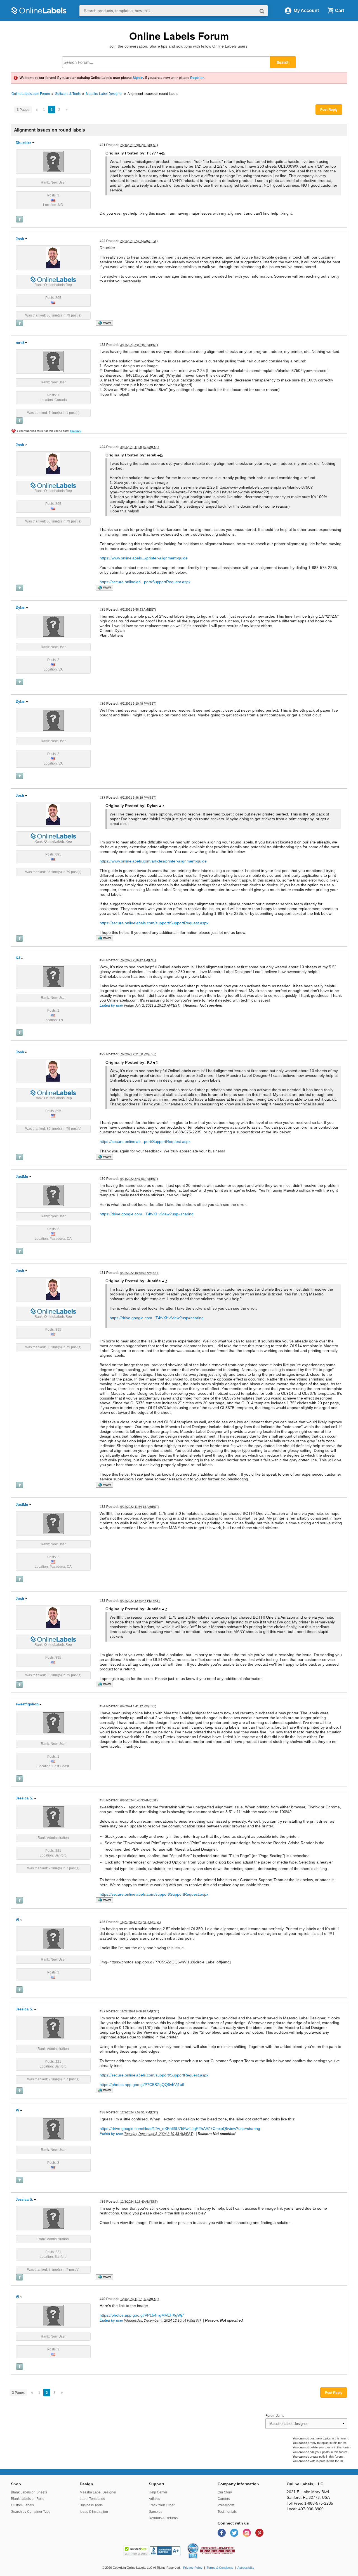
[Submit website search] (262, 11)
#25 (103, 609)
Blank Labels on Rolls (28, 2499)
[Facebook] (222, 2532)
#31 (103, 1273)
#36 (103, 1922)
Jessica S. (24, 1798)
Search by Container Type (31, 2512)
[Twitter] (235, 2532)
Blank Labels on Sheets (29, 2492)
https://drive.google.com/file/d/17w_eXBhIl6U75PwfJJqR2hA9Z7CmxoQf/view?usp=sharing (180, 2129)
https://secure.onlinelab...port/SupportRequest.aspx (145, 582)
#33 (103, 1601)
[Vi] (53, 1939)
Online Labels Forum (179, 36)
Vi (17, 1920)
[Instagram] (247, 2532)
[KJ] (53, 977)
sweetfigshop (27, 1704)
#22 (103, 241)
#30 (103, 1179)
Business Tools (91, 2505)
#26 (103, 703)
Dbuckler (23, 143)
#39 (103, 2201)
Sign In (138, 78)
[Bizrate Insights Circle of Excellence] (196, 2544)
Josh (20, 239)
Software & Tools (68, 94)
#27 (103, 797)
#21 (103, 145)
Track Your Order (162, 2505)
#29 (103, 1054)
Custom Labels (22, 2505)
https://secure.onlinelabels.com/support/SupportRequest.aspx (154, 923)
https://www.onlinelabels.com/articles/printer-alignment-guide (153, 861)
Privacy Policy (193, 2568)
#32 (103, 1507)
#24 (103, 447)
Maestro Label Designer (104, 94)
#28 (103, 960)
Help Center (158, 2492)
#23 (103, 345)
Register (197, 78)
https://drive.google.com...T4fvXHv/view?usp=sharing (147, 1214)
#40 (103, 2299)
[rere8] (53, 361)
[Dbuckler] (53, 161)
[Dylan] (53, 626)
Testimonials (227, 2512)
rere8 (20, 343)
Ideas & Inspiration (94, 2512)
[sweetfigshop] (53, 1723)
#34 (103, 1706)
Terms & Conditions (220, 2568)
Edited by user (111, 1005)
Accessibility (246, 2568)
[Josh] (53, 257)
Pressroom (226, 2505)
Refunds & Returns (163, 2518)
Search (283, 62)
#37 (103, 2011)
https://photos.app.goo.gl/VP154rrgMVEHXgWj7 (142, 2315)
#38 (103, 2112)
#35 (103, 1800)
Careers (224, 2499)
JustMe (22, 1177)
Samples (156, 2512)
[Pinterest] (259, 2532)
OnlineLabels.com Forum (31, 94)
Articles (154, 2499)
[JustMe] (53, 1195)
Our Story (225, 2492)
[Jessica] (53, 1817)
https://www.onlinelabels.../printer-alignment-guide (144, 558)
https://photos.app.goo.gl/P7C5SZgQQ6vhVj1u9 (142, 2085)
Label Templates (92, 2499)
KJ (18, 958)
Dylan (21, 607)
